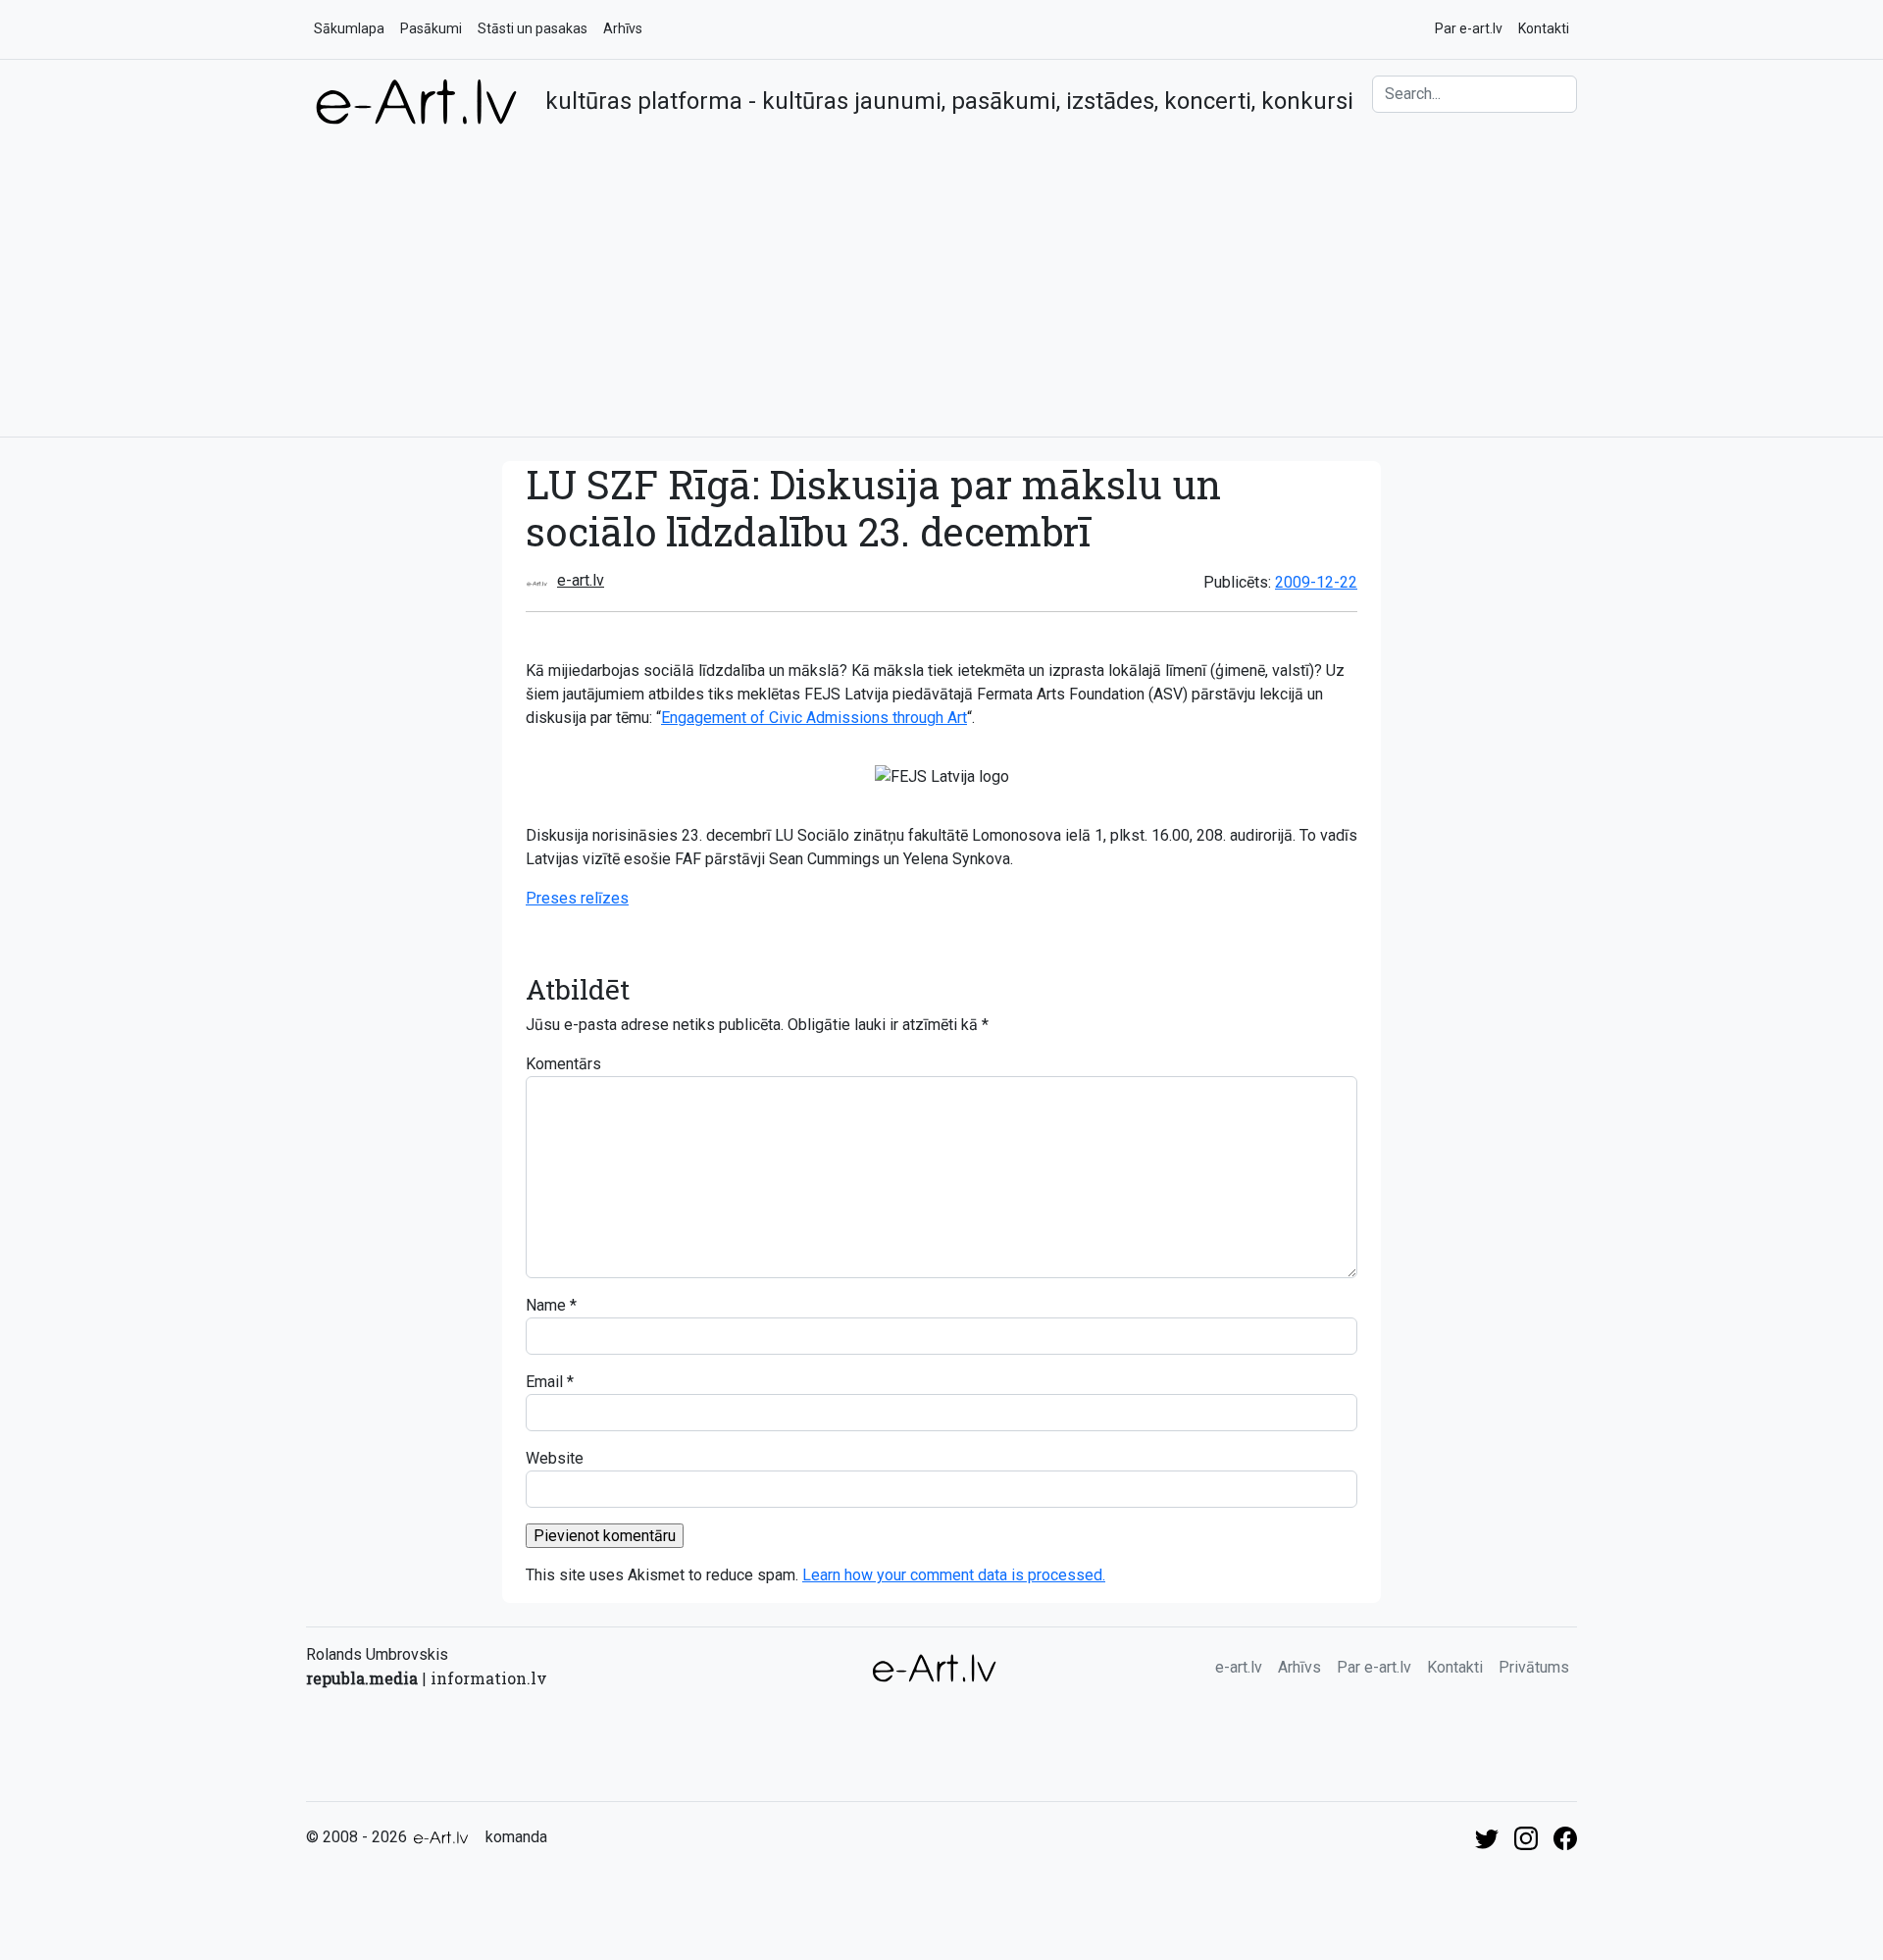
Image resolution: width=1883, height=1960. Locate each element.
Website (555, 1458)
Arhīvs (623, 28)
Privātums (1534, 1667)
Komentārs (563, 1064)
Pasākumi (431, 28)
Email (544, 1382)
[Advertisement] (941, 274)
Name (546, 1305)
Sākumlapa (349, 28)
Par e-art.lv (1469, 28)
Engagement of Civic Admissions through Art (814, 718)
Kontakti (1544, 28)
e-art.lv (581, 580)
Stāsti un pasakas (533, 28)
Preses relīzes (577, 898)
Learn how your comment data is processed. (954, 1575)
